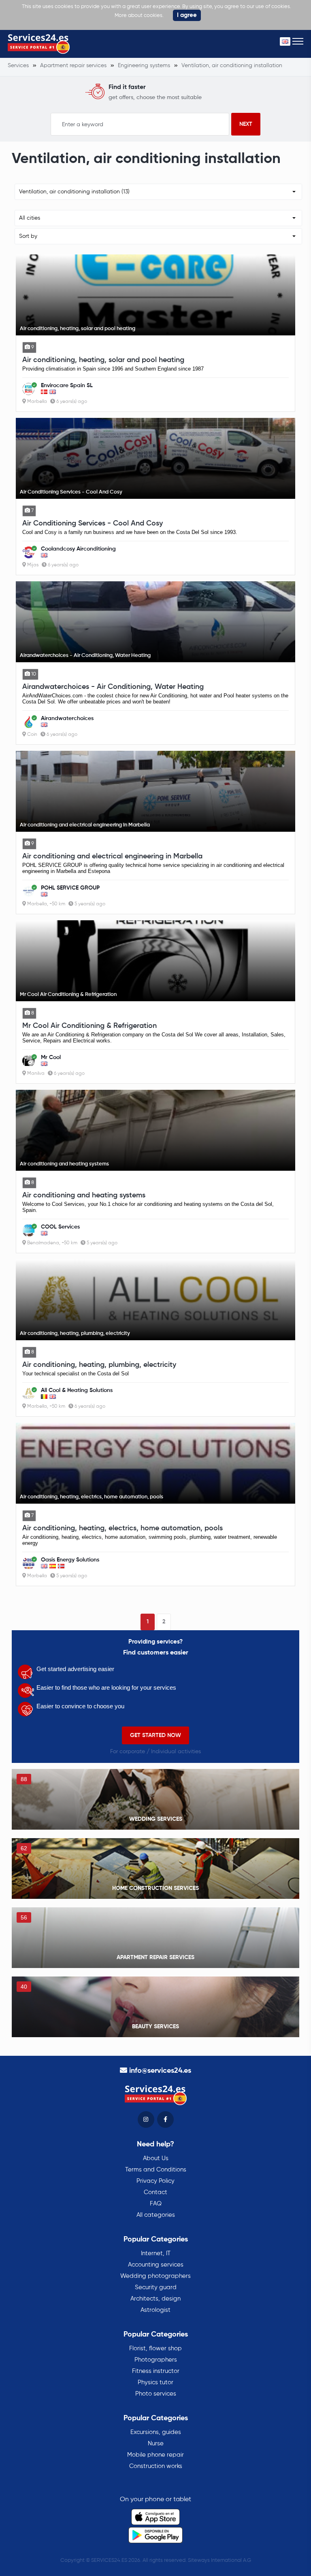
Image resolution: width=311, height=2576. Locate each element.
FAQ (156, 2204)
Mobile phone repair (155, 2455)
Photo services (156, 2394)
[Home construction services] (155, 1868)
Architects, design (155, 2299)
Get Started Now (155, 1735)
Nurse (156, 2444)
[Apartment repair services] (155, 1938)
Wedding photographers (155, 2276)
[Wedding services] (155, 1799)
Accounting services (156, 2265)
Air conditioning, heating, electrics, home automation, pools (122, 1528)
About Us (156, 2158)
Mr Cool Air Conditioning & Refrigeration (89, 1026)
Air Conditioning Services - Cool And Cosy (93, 523)
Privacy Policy (155, 2181)
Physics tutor (155, 2382)
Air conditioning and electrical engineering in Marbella (112, 856)
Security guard (156, 2287)
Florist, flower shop (155, 2348)
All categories (156, 2215)
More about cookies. (139, 16)
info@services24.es (160, 2071)
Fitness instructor (156, 2371)
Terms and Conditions (156, 2170)
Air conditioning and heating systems (84, 1195)
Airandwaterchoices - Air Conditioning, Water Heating (113, 687)
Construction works (156, 2466)
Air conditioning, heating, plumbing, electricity (99, 1365)
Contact (155, 2192)
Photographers (156, 2360)
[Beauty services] (155, 2007)
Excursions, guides (156, 2432)
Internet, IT (156, 2253)
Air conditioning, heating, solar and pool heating (103, 360)
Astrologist (155, 2310)
